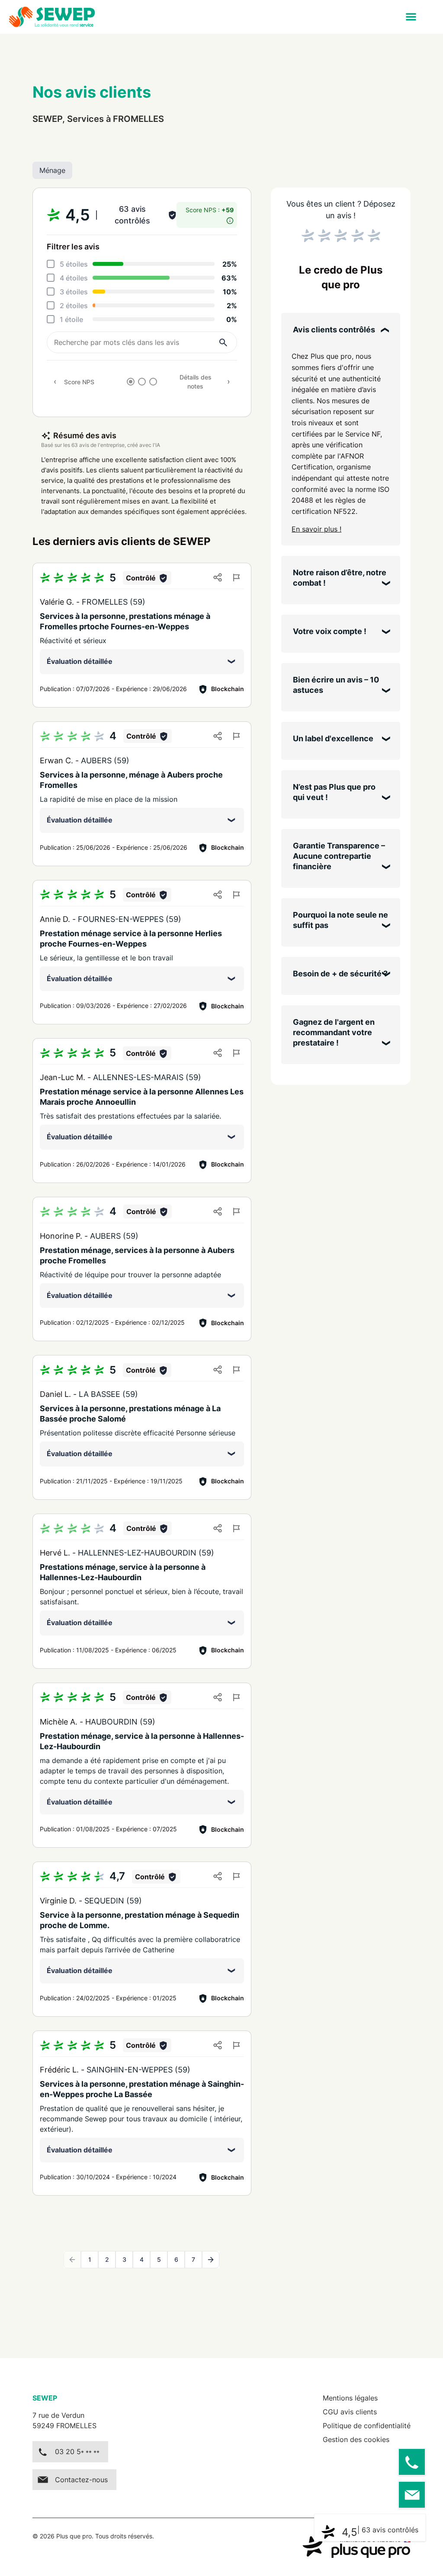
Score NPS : (210, 210)
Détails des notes (196, 382)
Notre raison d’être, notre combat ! (340, 578)
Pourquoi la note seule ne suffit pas (340, 920)
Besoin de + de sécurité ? (340, 974)
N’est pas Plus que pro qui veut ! (334, 792)
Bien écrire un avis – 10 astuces (336, 685)
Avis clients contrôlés (334, 330)
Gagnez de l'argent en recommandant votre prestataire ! (334, 1032)
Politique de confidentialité (367, 2426)
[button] (411, 17)
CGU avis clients (350, 2412)
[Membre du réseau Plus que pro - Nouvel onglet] (356, 2547)
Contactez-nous (81, 2480)
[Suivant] (211, 2260)
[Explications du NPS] (230, 218)
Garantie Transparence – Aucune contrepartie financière (339, 856)
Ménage (52, 170)
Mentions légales (350, 2398)
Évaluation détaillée (80, 661)
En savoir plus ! (316, 529)
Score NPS (79, 382)
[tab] (131, 382)
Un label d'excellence (333, 738)
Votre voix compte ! (330, 631)
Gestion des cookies (356, 2439)
